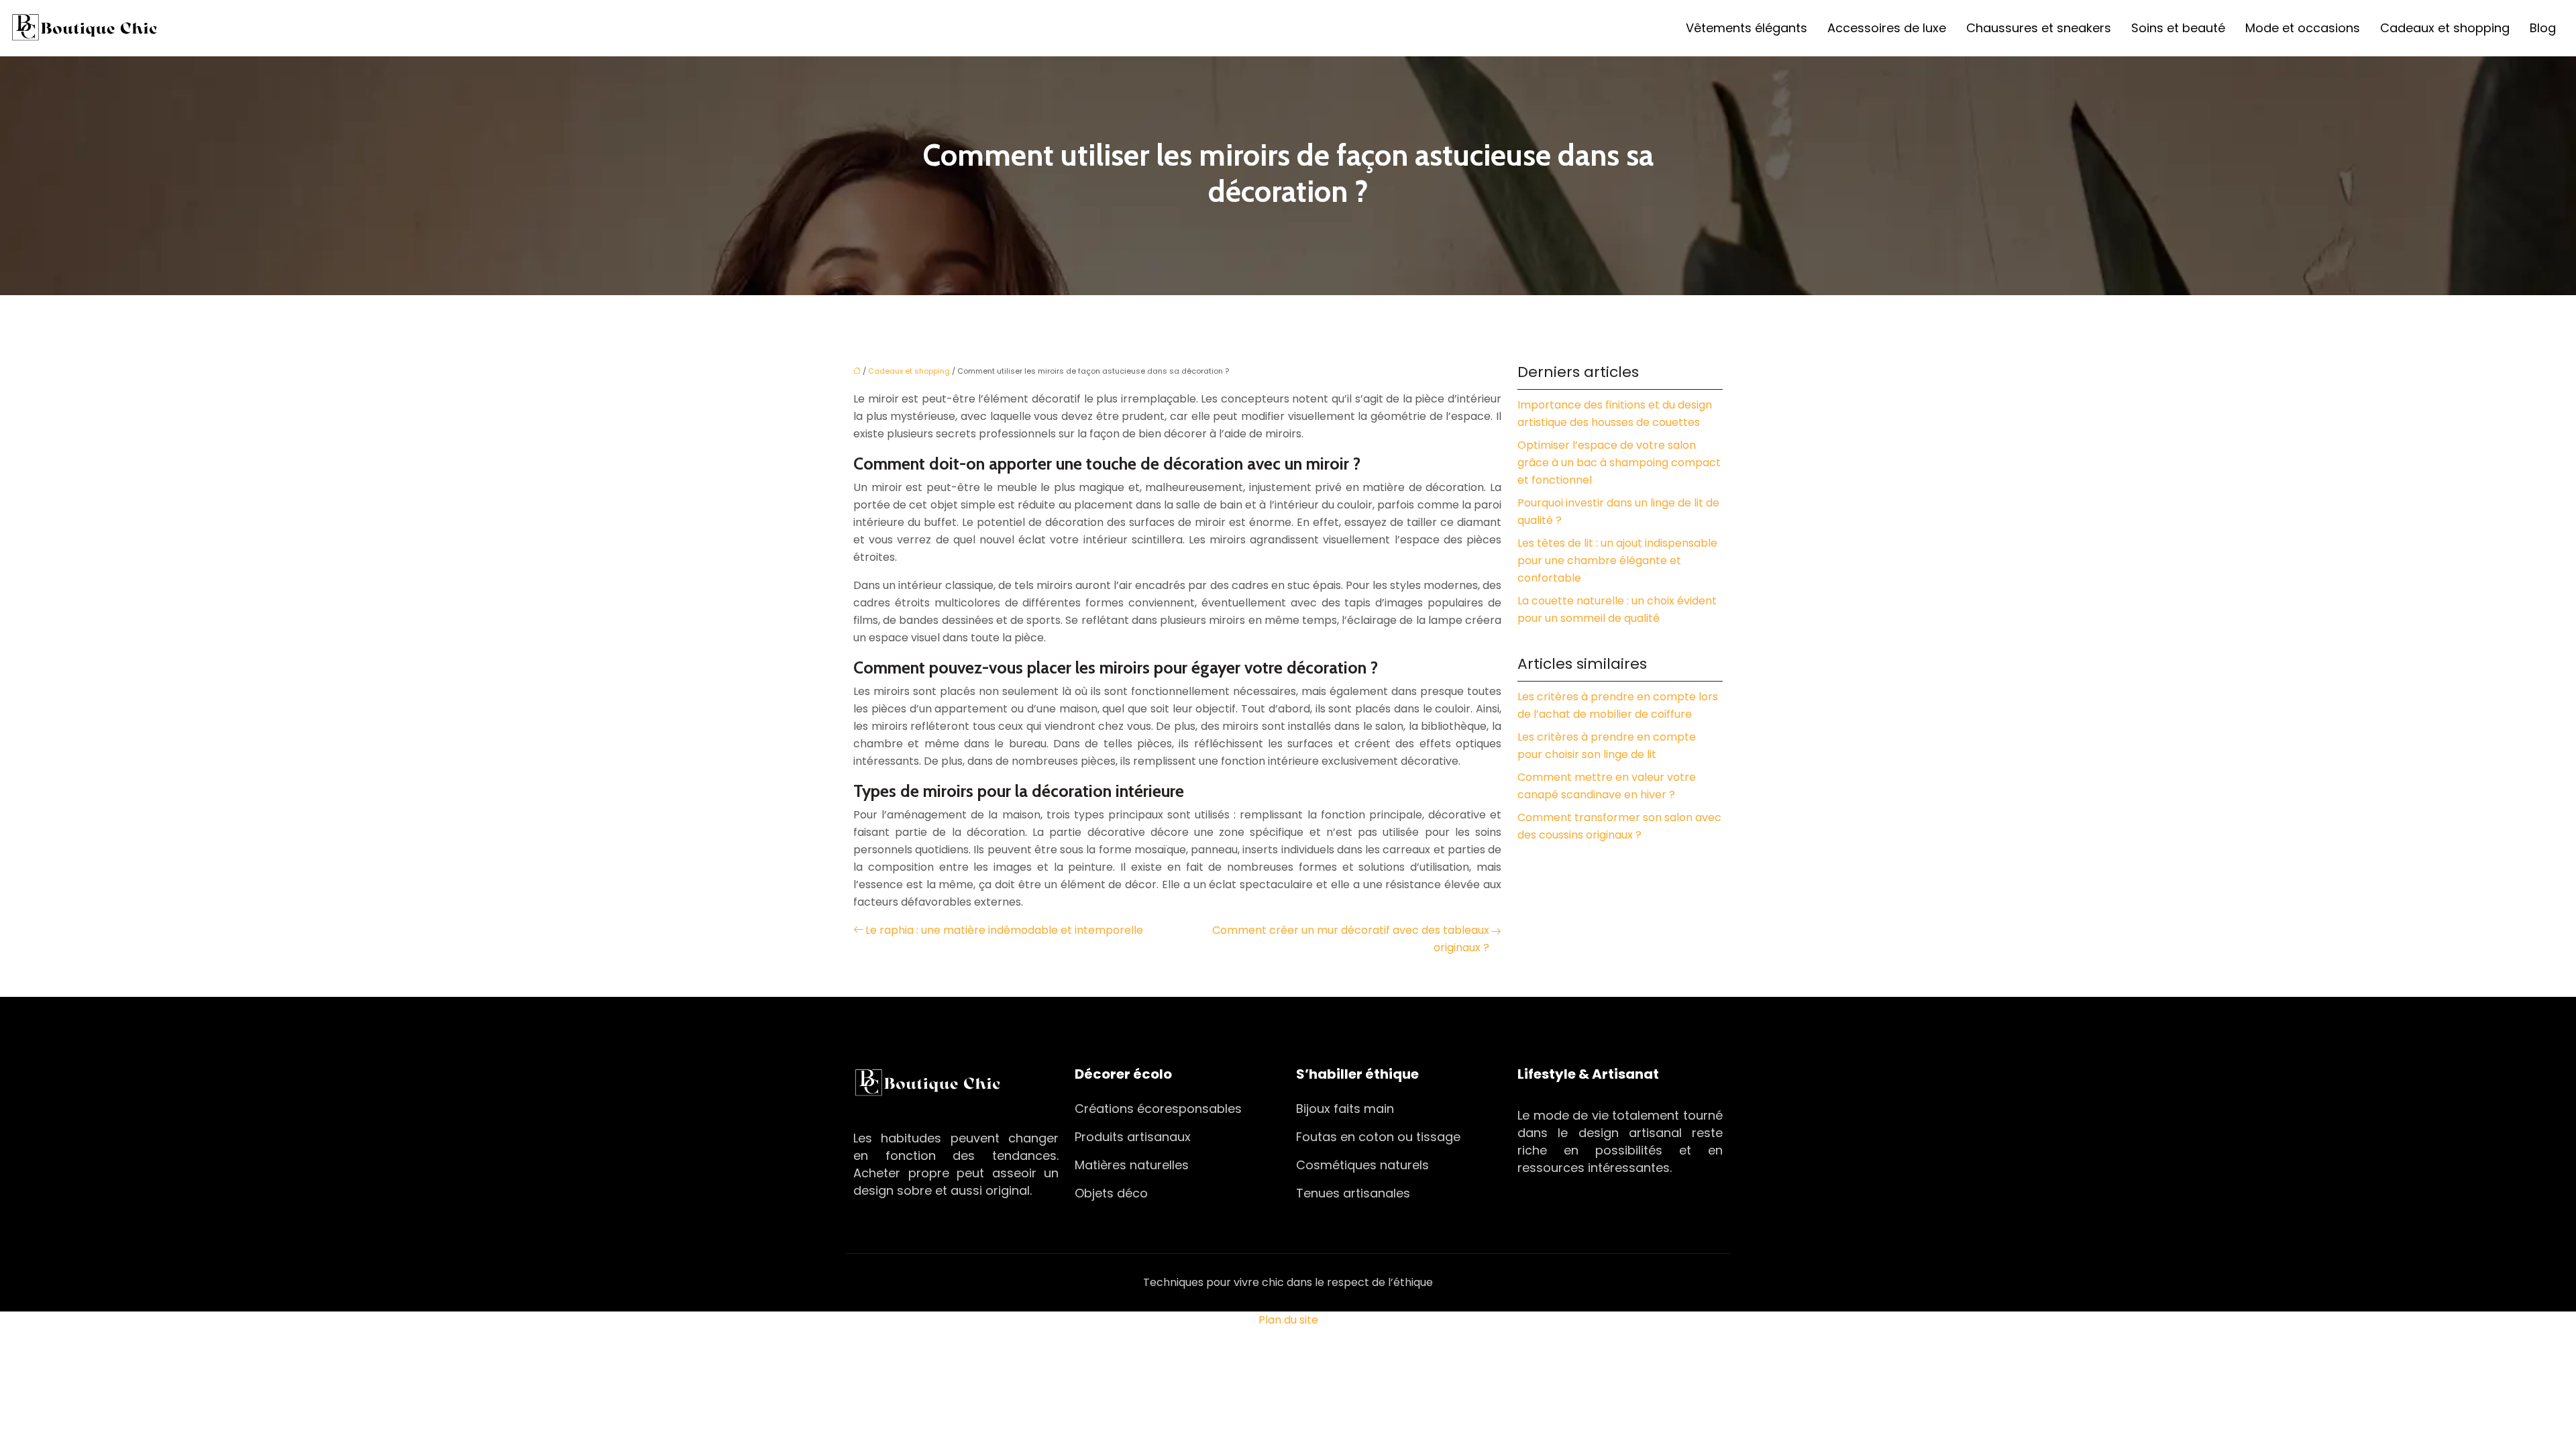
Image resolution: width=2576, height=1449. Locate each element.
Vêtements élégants (1747, 28)
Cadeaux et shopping (2445, 28)
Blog (2543, 28)
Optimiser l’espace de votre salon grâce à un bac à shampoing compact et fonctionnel (1619, 463)
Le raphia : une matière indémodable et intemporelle (1004, 930)
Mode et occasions (2303, 28)
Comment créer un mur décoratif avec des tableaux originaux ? (1351, 939)
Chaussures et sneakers (2039, 28)
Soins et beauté (2178, 28)
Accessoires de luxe (1887, 28)
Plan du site (1288, 1320)
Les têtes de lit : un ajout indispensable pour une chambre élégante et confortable (1617, 560)
